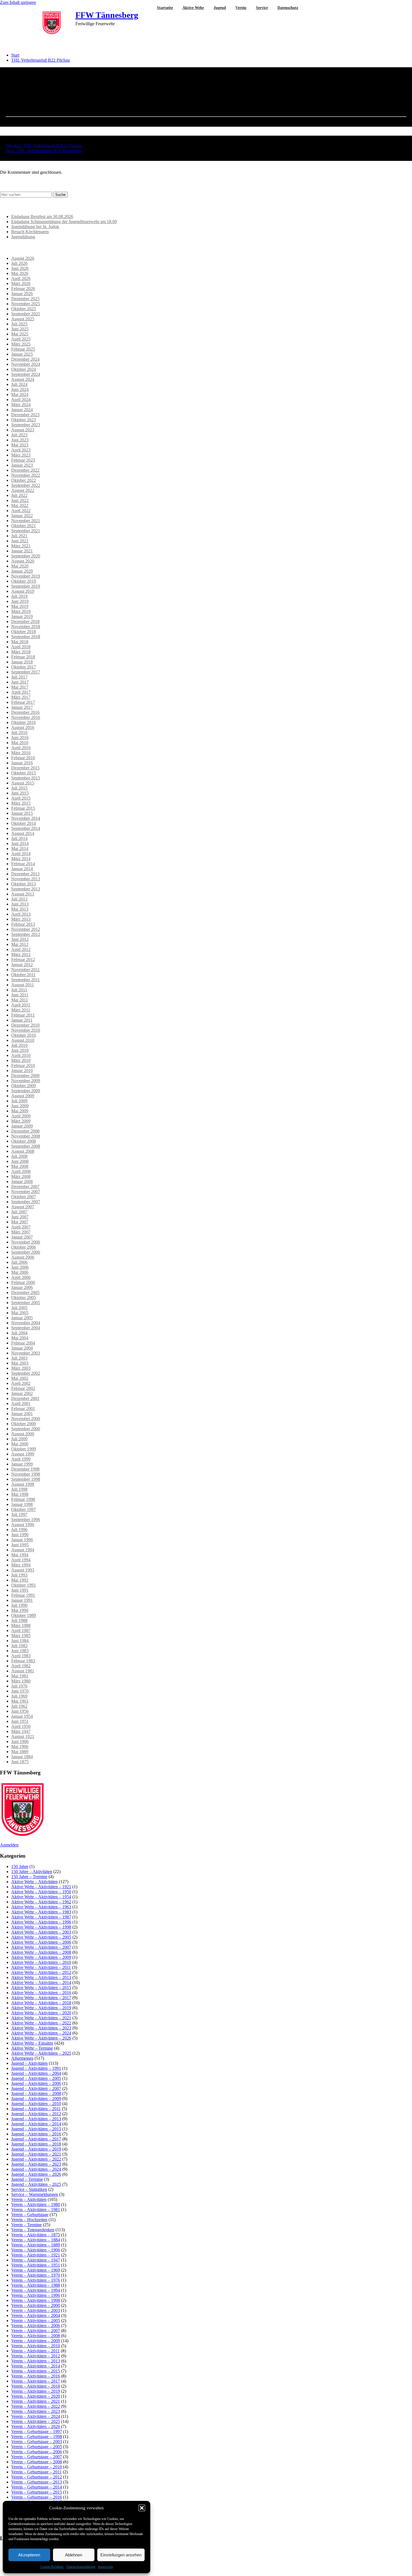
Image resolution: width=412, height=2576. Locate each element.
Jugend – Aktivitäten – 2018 (36, 2144)
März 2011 (21, 1010)
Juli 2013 (19, 899)
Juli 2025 (19, 324)
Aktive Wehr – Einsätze (32, 2043)
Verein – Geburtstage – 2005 (37, 2447)
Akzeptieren (29, 2555)
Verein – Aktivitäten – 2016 (36, 2376)
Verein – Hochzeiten (29, 2220)
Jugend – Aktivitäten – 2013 (36, 2119)
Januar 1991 (22, 1600)
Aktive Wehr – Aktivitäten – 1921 (41, 1887)
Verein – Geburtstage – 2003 (37, 2442)
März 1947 (21, 1731)
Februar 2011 (23, 1015)
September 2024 (26, 374)
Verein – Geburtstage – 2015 (37, 2492)
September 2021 (26, 531)
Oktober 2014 (24, 823)
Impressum (106, 2567)
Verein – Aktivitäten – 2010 (36, 2346)
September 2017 (26, 672)
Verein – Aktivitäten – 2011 (35, 2351)
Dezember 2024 (25, 359)
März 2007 (21, 1232)
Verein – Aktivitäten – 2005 (36, 2321)
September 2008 (26, 1146)
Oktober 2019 (24, 581)
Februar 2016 (23, 758)
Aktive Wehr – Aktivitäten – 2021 (41, 2018)
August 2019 (23, 591)
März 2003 (21, 1368)
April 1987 (21, 1630)
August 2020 (23, 561)
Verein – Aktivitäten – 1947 (36, 2260)
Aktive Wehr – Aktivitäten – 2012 (41, 1972)
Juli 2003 (19, 1358)
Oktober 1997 (24, 1509)
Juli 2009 (19, 1101)
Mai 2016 (20, 743)
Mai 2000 (20, 1444)
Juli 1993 (19, 1575)
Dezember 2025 (25, 299)
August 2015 (23, 783)
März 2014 (21, 859)
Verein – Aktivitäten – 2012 (36, 2356)
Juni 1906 (20, 1741)
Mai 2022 (20, 505)
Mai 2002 (20, 1378)
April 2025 (21, 339)
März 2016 (21, 753)
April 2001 (21, 1403)
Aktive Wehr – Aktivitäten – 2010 (41, 1962)
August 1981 (23, 1671)
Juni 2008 (20, 1161)
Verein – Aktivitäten (29, 2199)
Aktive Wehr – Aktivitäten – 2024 (41, 2033)
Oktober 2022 (24, 480)
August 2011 (23, 985)
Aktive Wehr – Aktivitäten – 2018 (41, 2003)
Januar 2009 (22, 1126)
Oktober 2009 (24, 1086)
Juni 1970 (20, 1691)
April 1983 (21, 1656)
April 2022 (21, 511)
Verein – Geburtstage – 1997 (37, 2432)
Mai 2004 (20, 1338)
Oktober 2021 (24, 526)
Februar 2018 (23, 657)
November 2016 (26, 717)
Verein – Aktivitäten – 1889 (36, 2245)
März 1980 (21, 1681)
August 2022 (23, 490)
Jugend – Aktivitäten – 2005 (36, 2078)
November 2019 (26, 576)
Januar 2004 (22, 1348)
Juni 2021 (20, 541)
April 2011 (21, 1005)
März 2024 (21, 405)
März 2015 (21, 803)
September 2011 (26, 980)
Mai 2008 (20, 1166)
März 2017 (21, 697)
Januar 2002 (22, 1393)
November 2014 (26, 818)
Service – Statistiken (29, 2189)
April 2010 (21, 1055)
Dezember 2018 (25, 622)
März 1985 (21, 1636)
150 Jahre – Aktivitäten (32, 1872)
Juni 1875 (20, 1762)
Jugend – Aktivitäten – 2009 (36, 2099)
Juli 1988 (19, 1620)
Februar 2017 (23, 702)
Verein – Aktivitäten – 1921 (36, 2255)
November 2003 (26, 1353)
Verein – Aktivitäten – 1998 (36, 2300)
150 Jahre (20, 1866)
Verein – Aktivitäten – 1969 (36, 2270)
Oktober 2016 (24, 722)
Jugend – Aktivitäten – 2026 (36, 2174)
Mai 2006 (20, 1272)
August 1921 (23, 1736)
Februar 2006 (23, 1282)
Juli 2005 (19, 1308)
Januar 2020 (22, 571)
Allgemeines (22, 2058)
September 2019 (26, 586)
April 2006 (21, 1277)
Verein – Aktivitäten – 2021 (36, 2401)
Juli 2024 (19, 384)
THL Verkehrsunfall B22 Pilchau (40, 60)
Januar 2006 (22, 1287)
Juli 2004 (19, 1333)
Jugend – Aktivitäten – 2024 (36, 2169)
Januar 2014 (22, 869)
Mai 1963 (20, 1701)
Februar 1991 (23, 1595)
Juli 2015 (19, 788)
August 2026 (23, 258)
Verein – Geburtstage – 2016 (37, 2497)
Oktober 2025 (24, 309)
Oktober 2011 (23, 975)
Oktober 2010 (24, 1035)
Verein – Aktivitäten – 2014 (36, 2366)
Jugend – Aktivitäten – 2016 (36, 2134)
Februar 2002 (23, 1388)
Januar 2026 (22, 294)
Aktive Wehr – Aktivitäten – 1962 (41, 1902)
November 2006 (26, 1242)
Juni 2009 (20, 1106)
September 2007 (26, 1202)
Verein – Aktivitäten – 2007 (36, 2331)
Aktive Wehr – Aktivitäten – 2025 (41, 2053)
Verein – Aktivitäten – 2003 (36, 2310)
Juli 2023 (19, 435)
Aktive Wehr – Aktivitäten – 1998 (41, 1927)
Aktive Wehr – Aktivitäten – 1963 (41, 1907)
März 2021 (21, 546)
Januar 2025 (22, 354)
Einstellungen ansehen (121, 2555)
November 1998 (26, 1474)
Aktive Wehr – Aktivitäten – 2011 (41, 1967)
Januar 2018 (22, 662)
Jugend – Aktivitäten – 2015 (36, 2129)
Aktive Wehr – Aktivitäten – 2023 (41, 2028)
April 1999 (21, 1459)
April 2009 (21, 1116)
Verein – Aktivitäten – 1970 (36, 2275)
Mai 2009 (20, 1111)
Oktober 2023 (24, 420)
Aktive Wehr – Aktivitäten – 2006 (41, 1942)
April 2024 (21, 400)
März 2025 (21, 344)
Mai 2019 (20, 606)
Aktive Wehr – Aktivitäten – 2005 (41, 1937)
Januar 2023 (22, 465)
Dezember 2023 (25, 415)
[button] (142, 2508)
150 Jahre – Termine (29, 1877)
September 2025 (26, 314)
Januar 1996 (22, 1540)
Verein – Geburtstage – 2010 (37, 2467)
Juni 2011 (20, 995)
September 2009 (26, 1091)
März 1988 (21, 1625)
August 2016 (23, 727)
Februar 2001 (23, 1409)
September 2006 (26, 1252)
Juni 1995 (20, 1545)
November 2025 (26, 304)
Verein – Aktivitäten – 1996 (36, 2295)
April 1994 (21, 1560)
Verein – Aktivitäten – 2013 (36, 2361)
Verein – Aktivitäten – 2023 (36, 2411)
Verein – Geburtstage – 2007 (37, 2457)
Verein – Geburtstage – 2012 (37, 2477)
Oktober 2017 (24, 667)
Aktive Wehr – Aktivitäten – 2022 (41, 2023)
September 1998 (26, 1479)
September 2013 (26, 889)
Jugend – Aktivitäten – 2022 (36, 2159)
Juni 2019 (20, 601)
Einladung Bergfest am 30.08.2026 (42, 217)
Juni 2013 (20, 904)
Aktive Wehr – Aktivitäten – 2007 (41, 1947)
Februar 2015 (23, 808)
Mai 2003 (20, 1363)
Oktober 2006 (24, 1247)
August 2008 (23, 1151)
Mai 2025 (20, 334)
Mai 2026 (20, 273)
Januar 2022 (22, 516)
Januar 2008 (22, 1181)
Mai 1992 (20, 1580)
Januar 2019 (22, 616)
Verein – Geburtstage (30, 2215)
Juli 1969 (19, 1696)
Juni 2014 (20, 843)
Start (15, 55)
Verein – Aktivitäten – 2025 (36, 2421)
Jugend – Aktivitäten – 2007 (36, 2088)
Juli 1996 (19, 1530)
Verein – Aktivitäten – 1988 (36, 2285)
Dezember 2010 (25, 1025)
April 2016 (21, 748)
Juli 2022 (19, 495)
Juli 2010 (19, 1045)
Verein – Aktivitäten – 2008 (36, 2336)
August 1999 (23, 1454)
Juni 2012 (20, 939)
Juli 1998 (19, 1489)
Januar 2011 (22, 1020)
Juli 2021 (19, 536)
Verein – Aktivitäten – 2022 (36, 2406)
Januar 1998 (22, 1504)
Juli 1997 (19, 1514)
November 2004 (26, 1323)
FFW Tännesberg (107, 15)
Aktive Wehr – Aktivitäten (34, 1882)
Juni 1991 (20, 1590)
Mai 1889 (20, 1752)
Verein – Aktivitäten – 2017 (36, 2381)
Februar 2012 (23, 960)
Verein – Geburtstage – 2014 (37, 2487)
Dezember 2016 (25, 712)
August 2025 (23, 319)
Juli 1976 (19, 1686)
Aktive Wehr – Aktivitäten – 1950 (41, 1892)
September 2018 (26, 637)
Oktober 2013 (24, 884)
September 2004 (26, 1328)
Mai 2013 (20, 909)
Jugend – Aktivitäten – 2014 (36, 2124)
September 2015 (26, 778)
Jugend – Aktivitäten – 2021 (36, 2154)
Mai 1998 (20, 1494)
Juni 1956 (20, 1711)
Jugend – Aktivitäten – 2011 (36, 2109)
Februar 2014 (23, 864)
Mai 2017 (20, 687)
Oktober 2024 (24, 369)
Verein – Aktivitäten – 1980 (36, 2204)
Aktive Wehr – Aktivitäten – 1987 (41, 1917)
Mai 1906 (20, 1747)
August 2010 (23, 1040)
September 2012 (26, 934)
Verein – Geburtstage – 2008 (37, 2462)
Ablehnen (74, 2555)
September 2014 (26, 828)
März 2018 (21, 652)
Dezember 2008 (25, 1131)
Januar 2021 (22, 551)
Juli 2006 (19, 1262)
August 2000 (23, 1434)
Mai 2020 (20, 566)
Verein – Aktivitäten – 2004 (36, 2315)
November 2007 (26, 1192)
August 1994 (23, 1550)
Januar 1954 (22, 1716)
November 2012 (26, 929)
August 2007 (23, 1207)
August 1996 (23, 1525)
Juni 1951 (20, 1721)
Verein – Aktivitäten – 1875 (36, 2235)
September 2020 (26, 556)
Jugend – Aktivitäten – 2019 (36, 2149)
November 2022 (26, 475)
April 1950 (21, 1726)
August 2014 (23, 833)
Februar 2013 (23, 924)
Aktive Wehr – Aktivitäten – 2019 (41, 2008)
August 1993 (23, 1570)
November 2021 (26, 521)
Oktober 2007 (24, 1197)
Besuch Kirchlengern (30, 232)
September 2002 (26, 1373)
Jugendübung (23, 237)
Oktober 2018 (24, 632)
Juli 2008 (19, 1156)
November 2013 (26, 879)
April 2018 (21, 647)
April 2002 (21, 1383)
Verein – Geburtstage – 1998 (37, 2437)
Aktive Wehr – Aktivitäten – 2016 (41, 1993)
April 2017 (21, 692)
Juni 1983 (20, 1651)
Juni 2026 (20, 268)
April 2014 (21, 854)
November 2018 (26, 627)
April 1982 (21, 1666)
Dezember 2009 (25, 1076)
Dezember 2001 (25, 1398)
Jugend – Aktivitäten (29, 2063)
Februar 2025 (23, 349)
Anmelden (9, 1845)
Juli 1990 (19, 1605)
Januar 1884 (22, 1757)
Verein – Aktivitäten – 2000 (36, 2305)
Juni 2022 (20, 500)
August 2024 (23, 379)
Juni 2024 (20, 389)
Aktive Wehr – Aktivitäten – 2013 (41, 1977)
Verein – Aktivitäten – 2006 (36, 2326)
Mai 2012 (20, 944)
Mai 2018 (20, 642)
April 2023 (21, 450)
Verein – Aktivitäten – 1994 (36, 2290)
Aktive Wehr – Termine (32, 2048)
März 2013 (21, 919)
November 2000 (26, 1419)
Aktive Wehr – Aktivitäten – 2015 (41, 1988)
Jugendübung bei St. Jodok (35, 227)
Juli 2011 (19, 990)
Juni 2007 (20, 1217)
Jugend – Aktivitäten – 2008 (36, 2094)
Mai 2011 (20, 1000)
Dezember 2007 (25, 1187)
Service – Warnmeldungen (35, 2194)
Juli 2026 (19, 263)
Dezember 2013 (25, 874)
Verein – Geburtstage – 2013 (37, 2482)
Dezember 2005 (25, 1292)
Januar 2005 (22, 1318)
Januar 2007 (22, 1237)
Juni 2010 (20, 1050)
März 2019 (21, 611)
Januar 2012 (22, 965)
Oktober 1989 (24, 1615)
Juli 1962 (19, 1706)
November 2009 (26, 1081)
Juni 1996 (20, 1535)
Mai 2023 (20, 445)
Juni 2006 (20, 1267)
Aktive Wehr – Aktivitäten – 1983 (41, 1912)
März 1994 (21, 1565)
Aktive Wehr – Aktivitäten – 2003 (41, 1932)
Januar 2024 (22, 410)
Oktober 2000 (24, 1424)
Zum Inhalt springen (18, 2)
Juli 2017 (19, 677)
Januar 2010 (22, 1071)
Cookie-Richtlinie (52, 2567)
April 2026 (21, 278)
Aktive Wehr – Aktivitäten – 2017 (41, 1998)
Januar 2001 (22, 1414)
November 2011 (26, 970)
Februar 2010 (23, 1065)
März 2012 (21, 954)
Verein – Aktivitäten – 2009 (36, 2341)
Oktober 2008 (24, 1141)
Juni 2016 (20, 738)
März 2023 (21, 455)
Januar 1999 (22, 1464)
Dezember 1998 (25, 1469)
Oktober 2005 (24, 1298)
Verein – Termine (26, 2225)
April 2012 (21, 949)
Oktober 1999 (24, 1449)
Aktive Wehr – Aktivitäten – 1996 (41, 1922)
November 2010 (26, 1030)
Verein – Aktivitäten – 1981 (36, 2210)
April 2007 (21, 1227)
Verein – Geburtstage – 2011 (36, 2472)
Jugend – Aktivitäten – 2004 (36, 2073)
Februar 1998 (23, 1499)
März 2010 (21, 1060)
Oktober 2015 (24, 773)
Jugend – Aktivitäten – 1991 (36, 2068)
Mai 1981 (20, 1676)
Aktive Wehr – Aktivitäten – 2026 (41, 2038)
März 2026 (21, 283)
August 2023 (23, 430)
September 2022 (26, 485)
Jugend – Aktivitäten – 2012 (36, 2114)
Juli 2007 (19, 1212)
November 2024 (26, 364)
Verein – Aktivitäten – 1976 (36, 2280)
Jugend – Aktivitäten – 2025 (36, 2184)
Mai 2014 (20, 849)
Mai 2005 (20, 1313)
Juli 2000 (19, 1439)
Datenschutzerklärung (81, 2567)
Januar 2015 (22, 813)
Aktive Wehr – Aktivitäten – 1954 (41, 1897)
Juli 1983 (19, 1646)
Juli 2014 (19, 838)
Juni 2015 (20, 793)
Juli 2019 (19, 596)
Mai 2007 (20, 1222)
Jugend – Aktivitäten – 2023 (36, 2164)
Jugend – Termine (27, 2179)
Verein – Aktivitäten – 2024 (36, 2416)
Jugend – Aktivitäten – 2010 (36, 2104)
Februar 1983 (23, 1661)
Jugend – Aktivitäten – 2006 (36, 2083)
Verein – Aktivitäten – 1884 (36, 2240)
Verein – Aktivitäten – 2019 (36, 2391)
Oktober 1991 (24, 1585)
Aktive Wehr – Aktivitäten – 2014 (41, 1983)
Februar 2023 (23, 460)
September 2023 (26, 425)
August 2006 (23, 1257)
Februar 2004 (23, 1343)
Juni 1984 (20, 1641)
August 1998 (23, 1484)
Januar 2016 (22, 763)
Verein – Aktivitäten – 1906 (36, 2250)
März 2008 (21, 1176)
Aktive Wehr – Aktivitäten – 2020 (41, 2013)
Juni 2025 (20, 329)
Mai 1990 (20, 1610)
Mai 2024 (20, 394)
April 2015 (21, 798)
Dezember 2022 (25, 470)
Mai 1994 (20, 1555)
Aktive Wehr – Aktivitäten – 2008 (41, 1952)
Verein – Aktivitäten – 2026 (36, 2426)
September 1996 (26, 1520)
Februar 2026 (23, 289)
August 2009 (23, 1096)
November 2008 (26, 1136)
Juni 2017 (20, 682)
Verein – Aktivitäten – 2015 (36, 2371)
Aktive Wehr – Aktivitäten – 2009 (41, 1957)
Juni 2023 (20, 440)
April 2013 (21, 914)
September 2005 (26, 1303)
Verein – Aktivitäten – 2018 (36, 2386)
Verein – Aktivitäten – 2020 (36, 2396)
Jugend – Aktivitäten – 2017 (36, 2139)
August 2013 (23, 894)
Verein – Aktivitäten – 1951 (36, 2265)
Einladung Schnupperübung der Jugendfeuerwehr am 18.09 (64, 222)
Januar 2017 (22, 707)
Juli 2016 (19, 732)
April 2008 (21, 1171)
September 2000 (26, 1429)
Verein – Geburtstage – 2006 (37, 2452)
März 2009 (21, 1121)
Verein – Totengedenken (33, 2230)
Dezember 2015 (25, 768)
